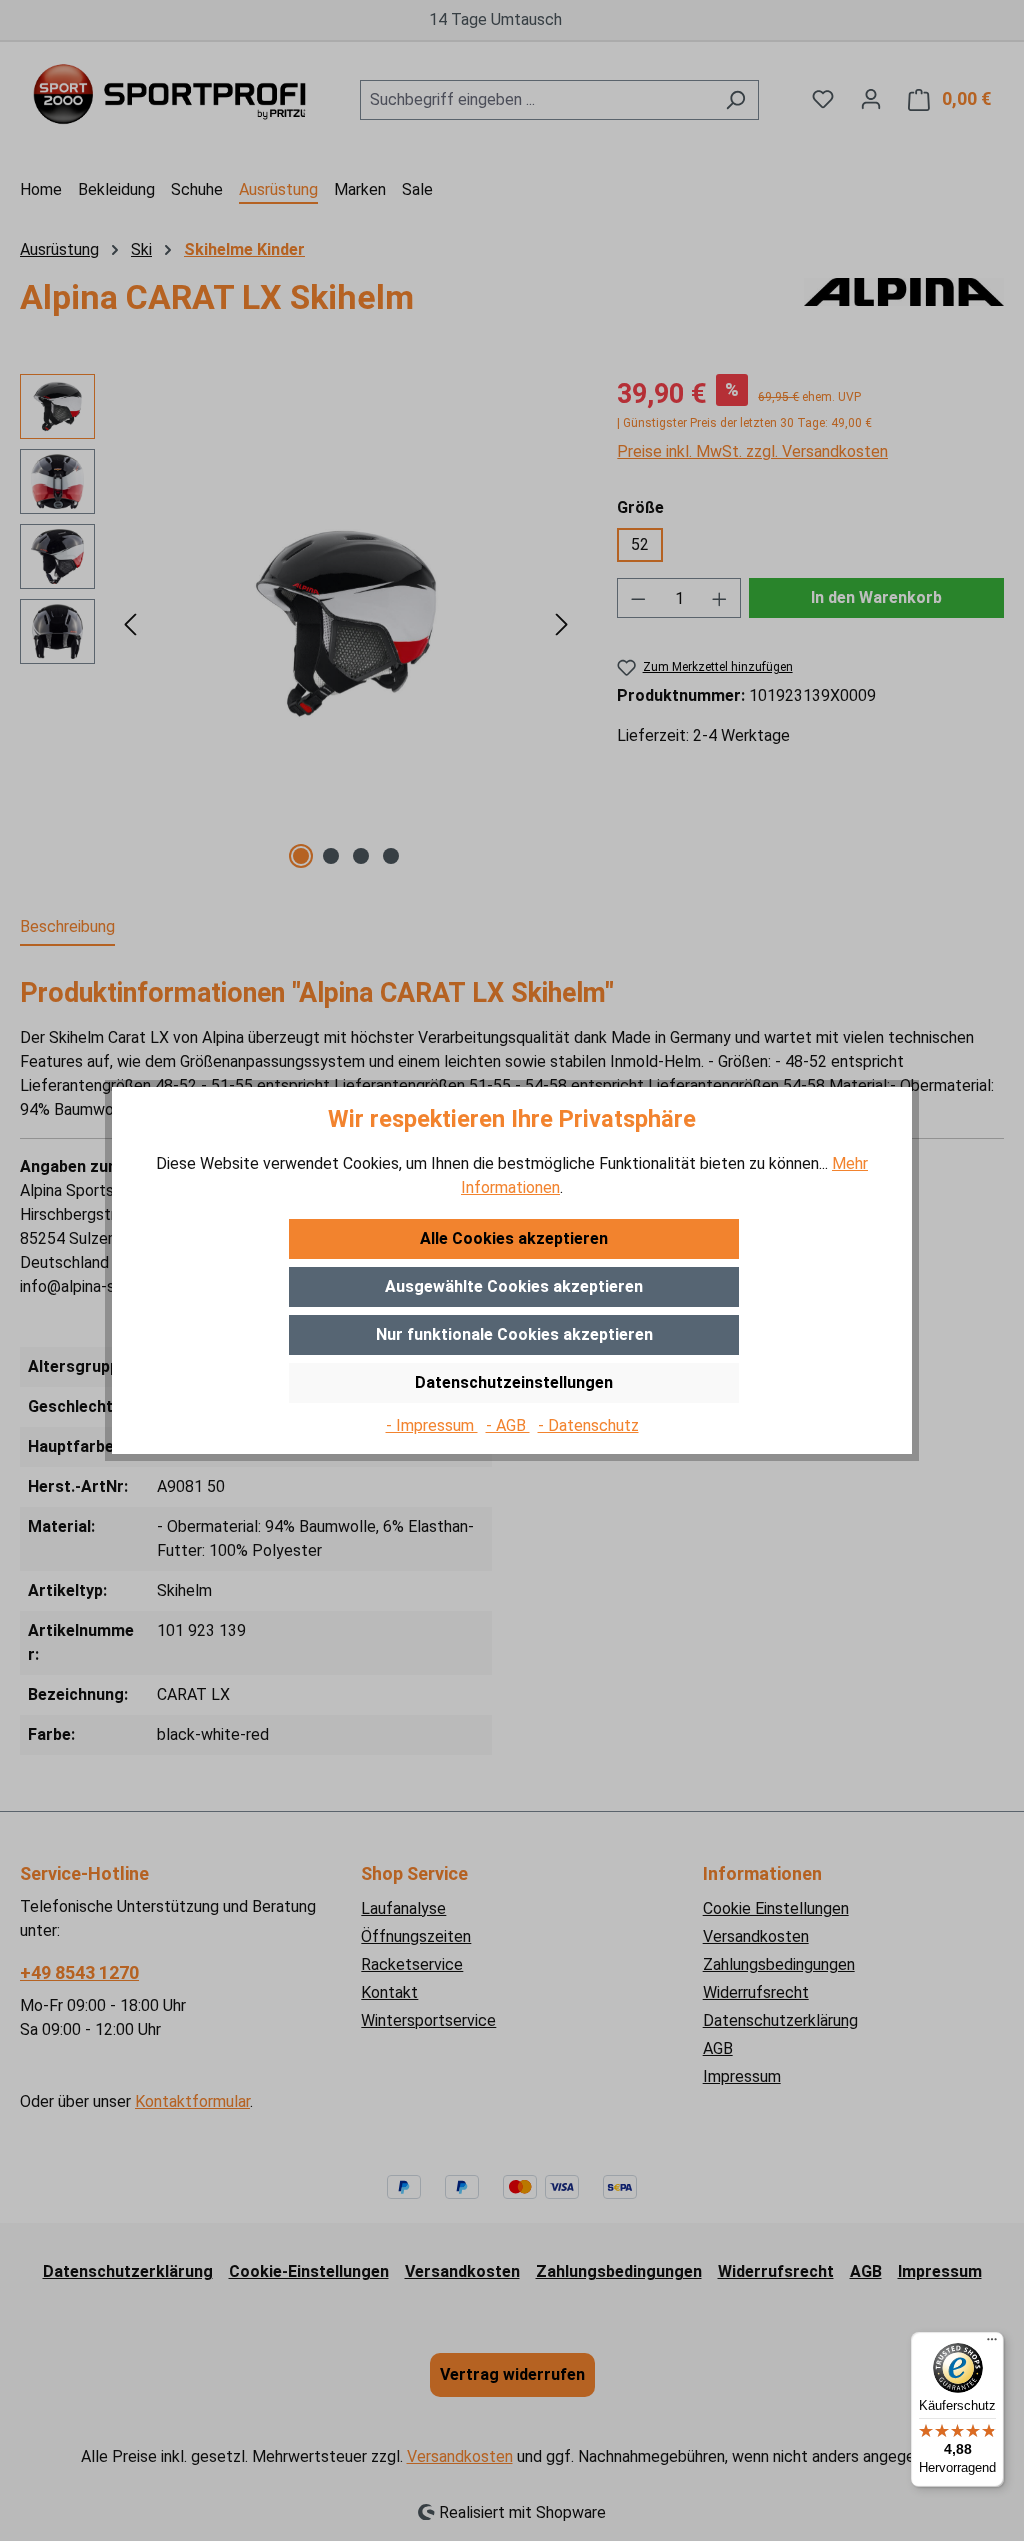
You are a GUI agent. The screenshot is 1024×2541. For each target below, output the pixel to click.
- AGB (508, 1425)
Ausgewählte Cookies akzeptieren (514, 1286)
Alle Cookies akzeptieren (514, 1238)
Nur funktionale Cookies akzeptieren (514, 1334)
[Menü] (992, 2344)
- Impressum (432, 1425)
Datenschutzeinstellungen (514, 1382)
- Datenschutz (588, 1425)
